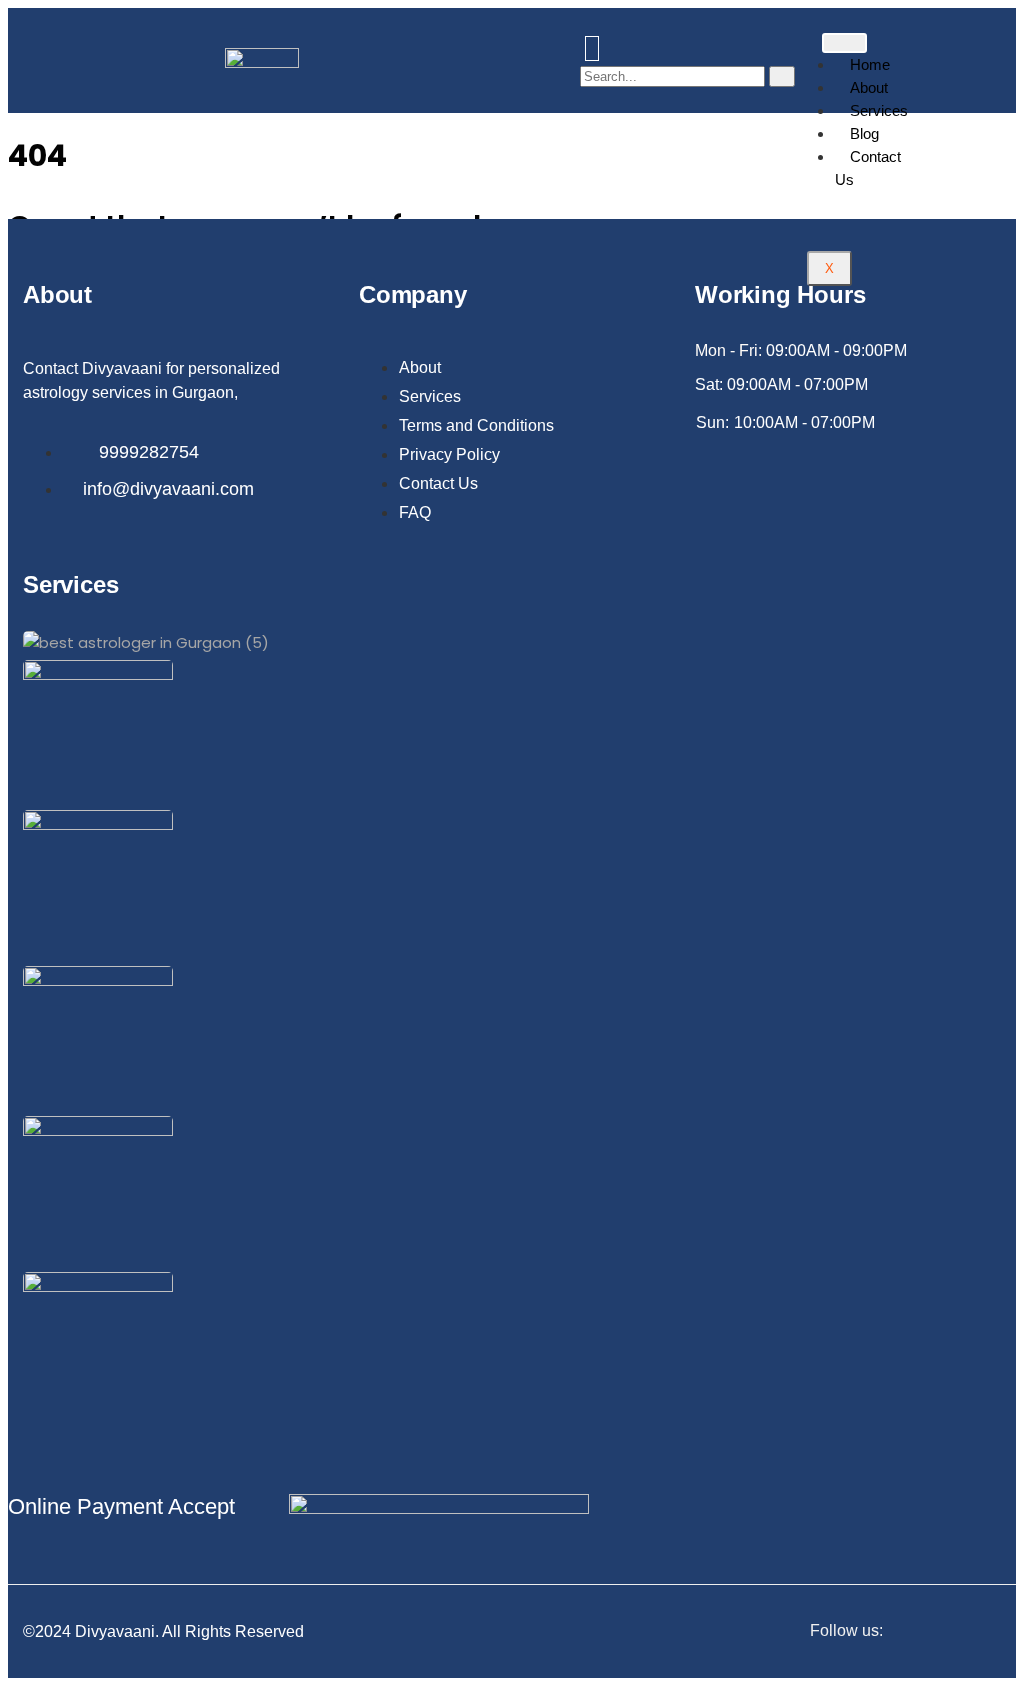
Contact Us (868, 168)
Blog (864, 133)
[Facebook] (954, 1631)
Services (879, 110)
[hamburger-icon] (844, 43)
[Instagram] (995, 1631)
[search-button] (782, 76)
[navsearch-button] (592, 48)
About (869, 87)
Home (870, 64)
